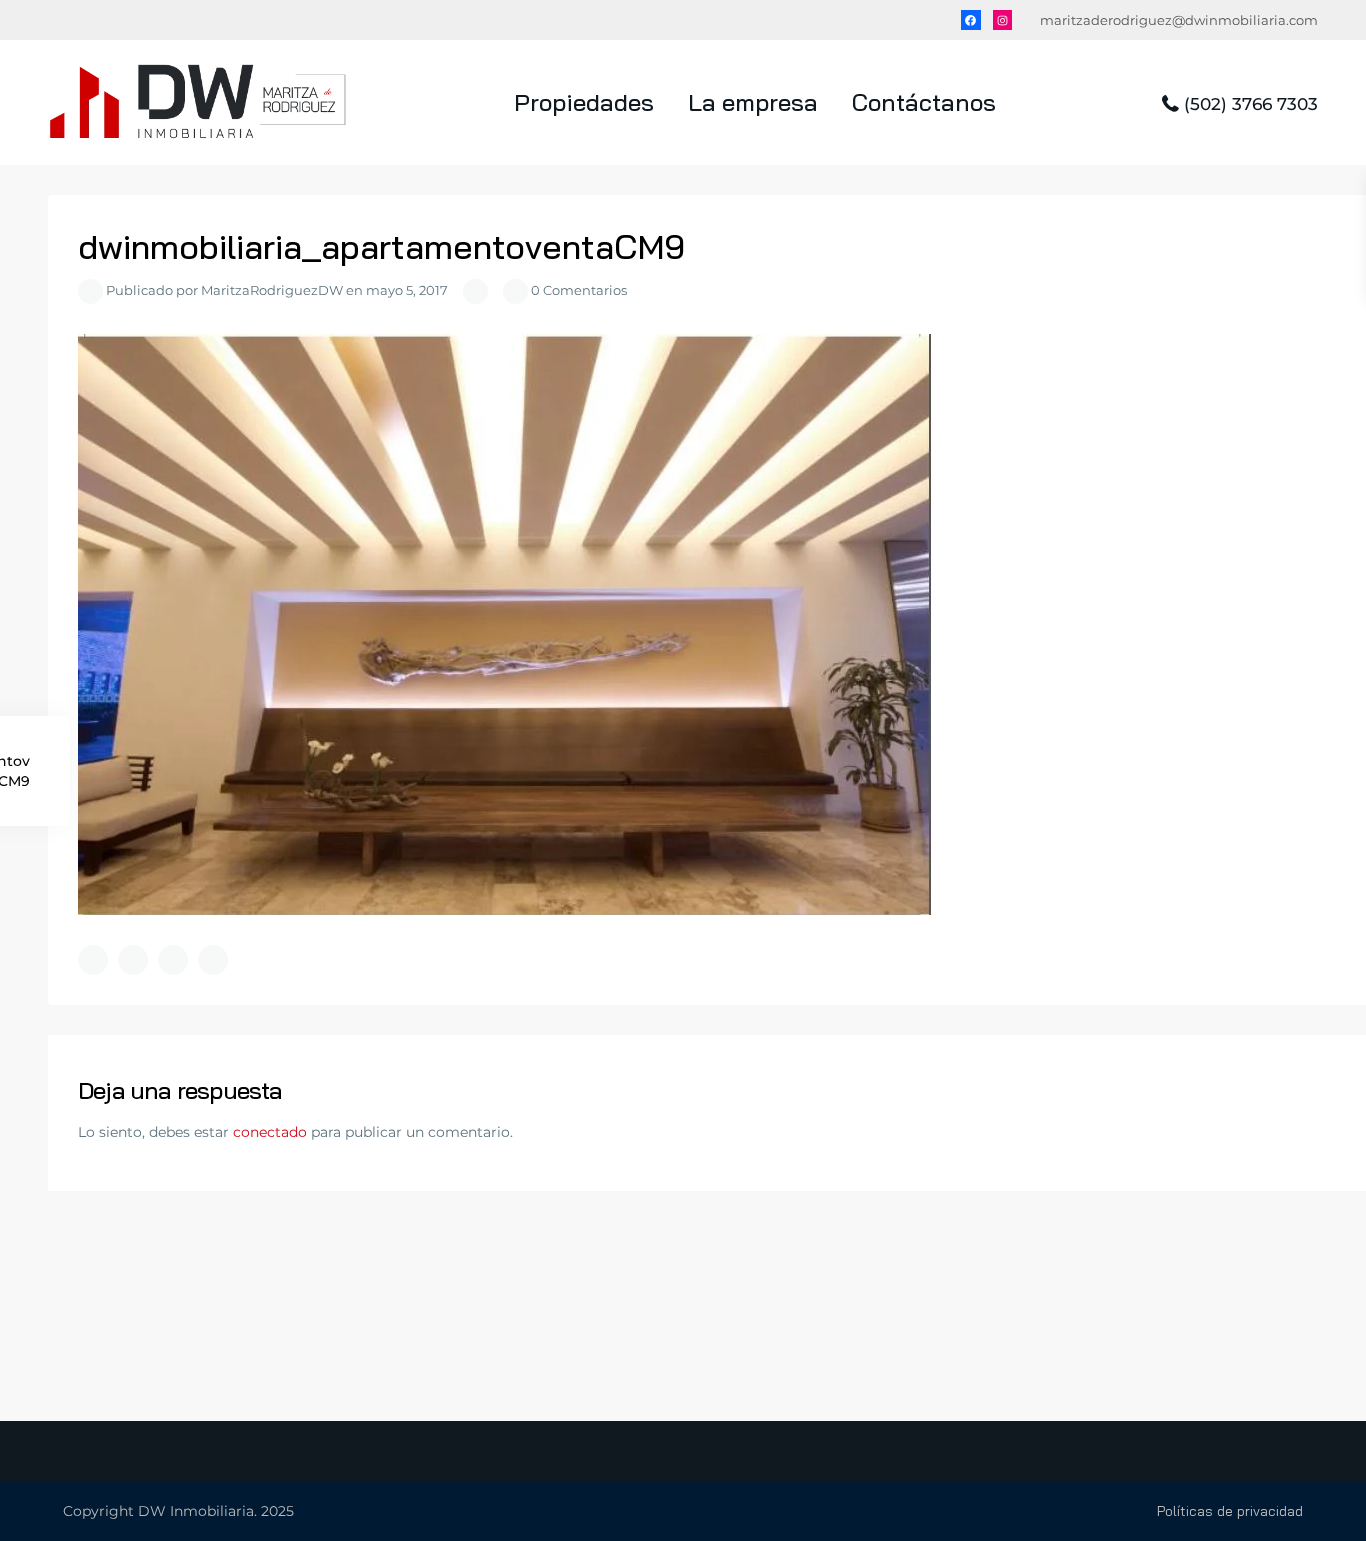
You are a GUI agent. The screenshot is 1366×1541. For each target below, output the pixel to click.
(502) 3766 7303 (1251, 104)
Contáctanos (924, 102)
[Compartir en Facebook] (93, 960)
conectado (270, 1132)
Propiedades (584, 102)
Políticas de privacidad (1230, 1511)
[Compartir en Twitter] (133, 960)
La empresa (753, 102)
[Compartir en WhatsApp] (173, 960)
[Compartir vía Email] (213, 960)
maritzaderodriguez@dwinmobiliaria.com (1179, 20)
